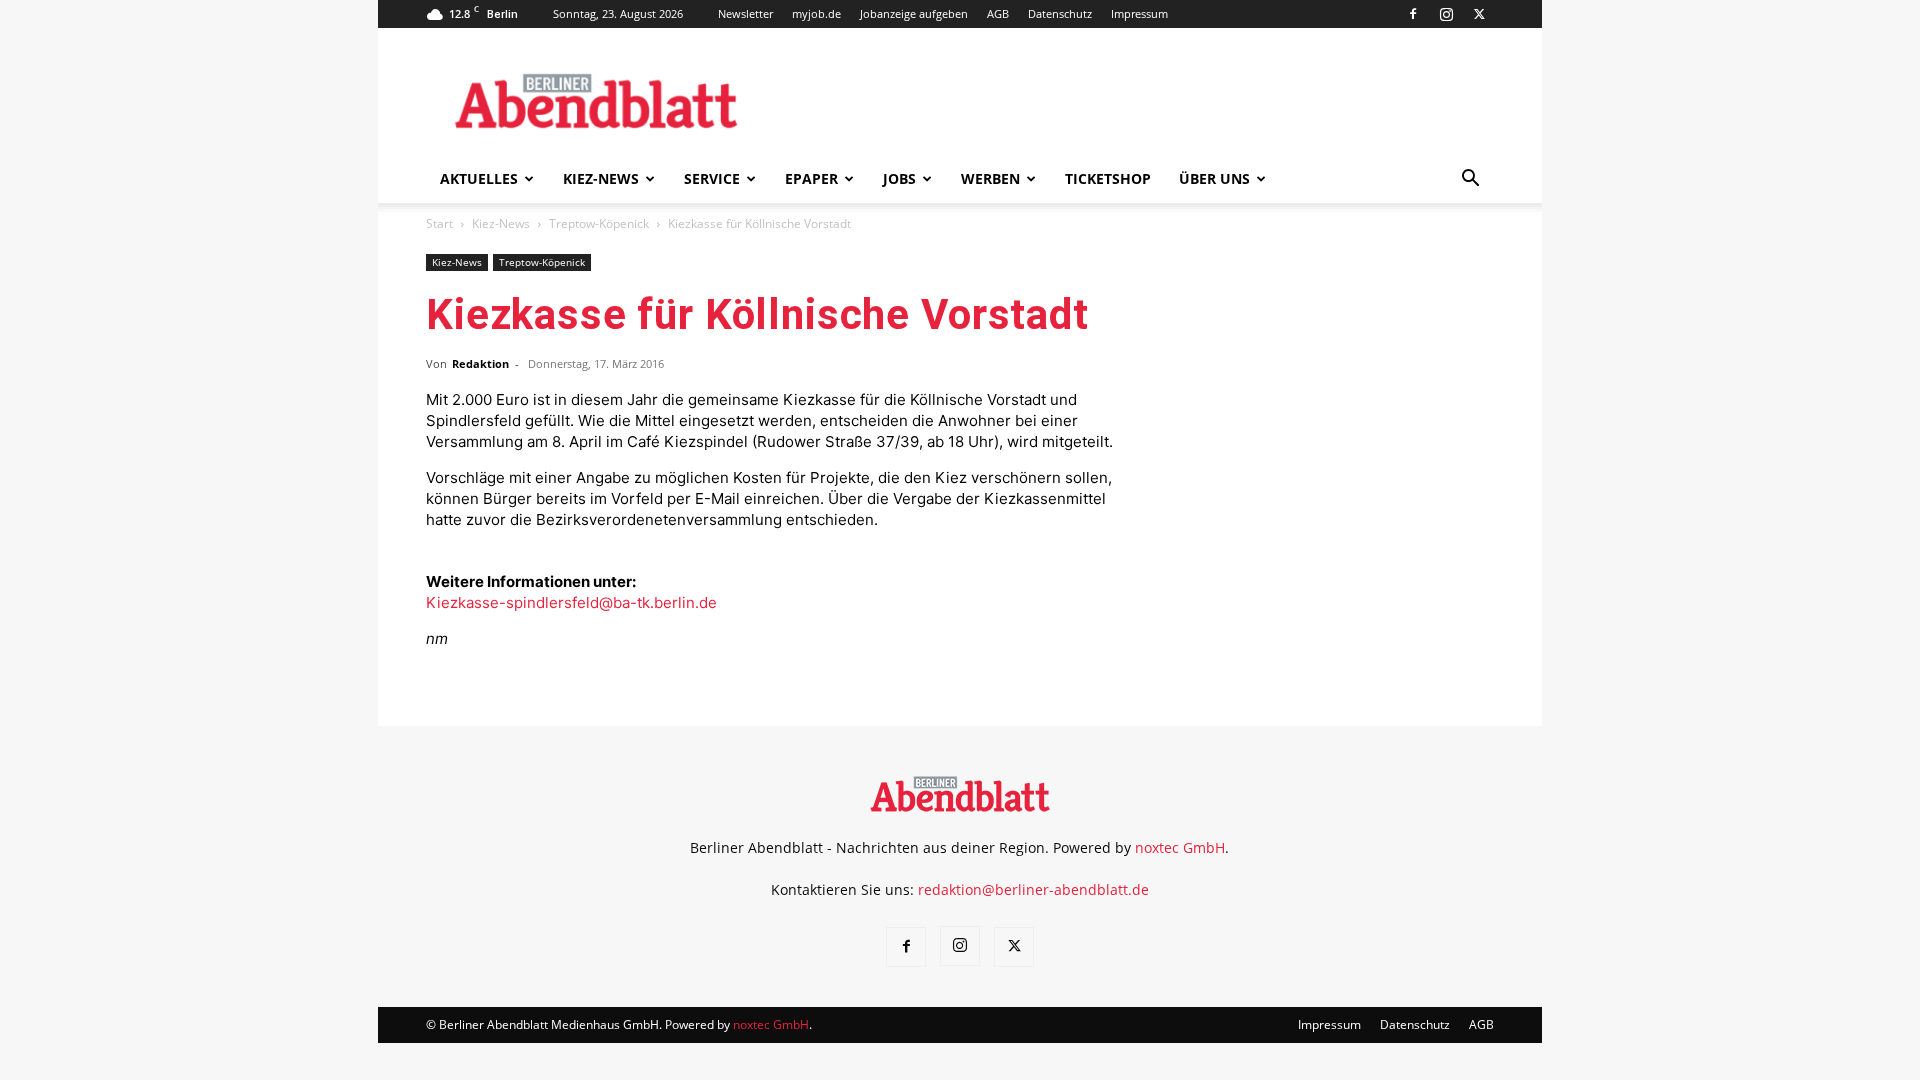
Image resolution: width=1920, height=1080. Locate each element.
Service (712, 178)
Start (439, 223)
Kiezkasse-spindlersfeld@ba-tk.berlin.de (571, 602)
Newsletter (745, 13)
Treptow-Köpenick (599, 223)
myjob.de (816, 13)
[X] (1479, 14)
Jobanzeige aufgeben (914, 13)
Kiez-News (601, 178)
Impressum (1139, 13)
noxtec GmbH (1180, 847)
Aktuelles (479, 178)
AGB (998, 13)
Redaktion (480, 363)
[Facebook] (1413, 14)
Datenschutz (1060, 13)
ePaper (811, 178)
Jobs (899, 178)
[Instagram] (1446, 14)
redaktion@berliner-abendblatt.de (1033, 889)
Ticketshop (1108, 178)
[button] (1470, 180)
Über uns (1214, 178)
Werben (990, 178)
